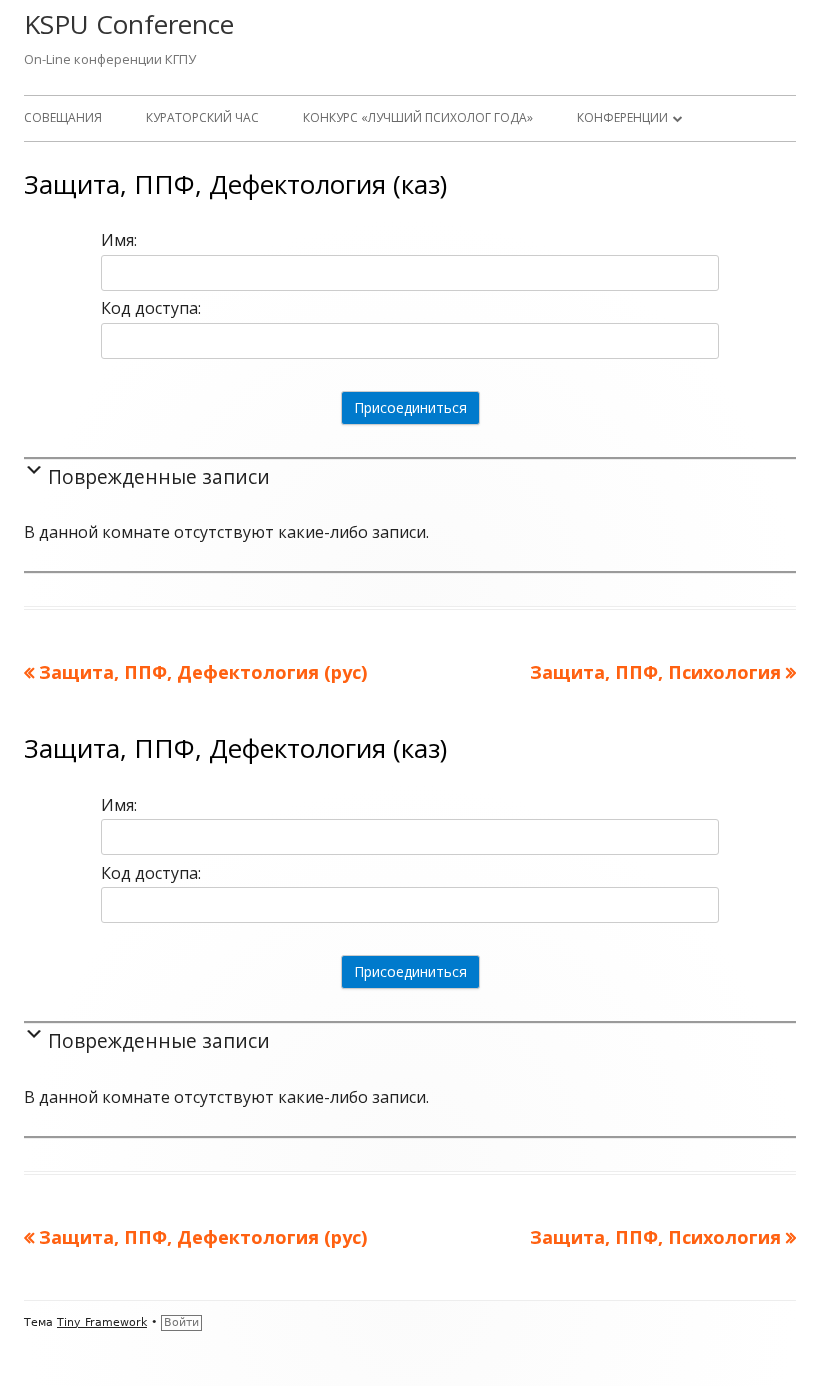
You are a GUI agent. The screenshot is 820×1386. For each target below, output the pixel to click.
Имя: (119, 240)
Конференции (622, 117)
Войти (181, 1322)
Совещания (63, 117)
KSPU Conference (129, 24)
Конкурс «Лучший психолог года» (418, 117)
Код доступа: (151, 308)
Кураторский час (202, 117)
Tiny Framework (102, 1322)
